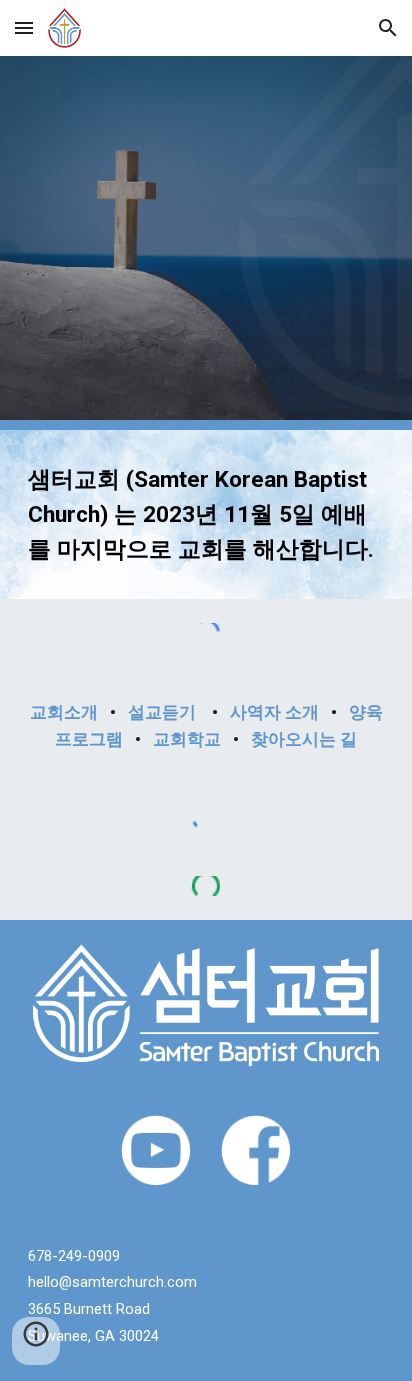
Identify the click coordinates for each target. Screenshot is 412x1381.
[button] (24, 27)
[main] (206, 514)
